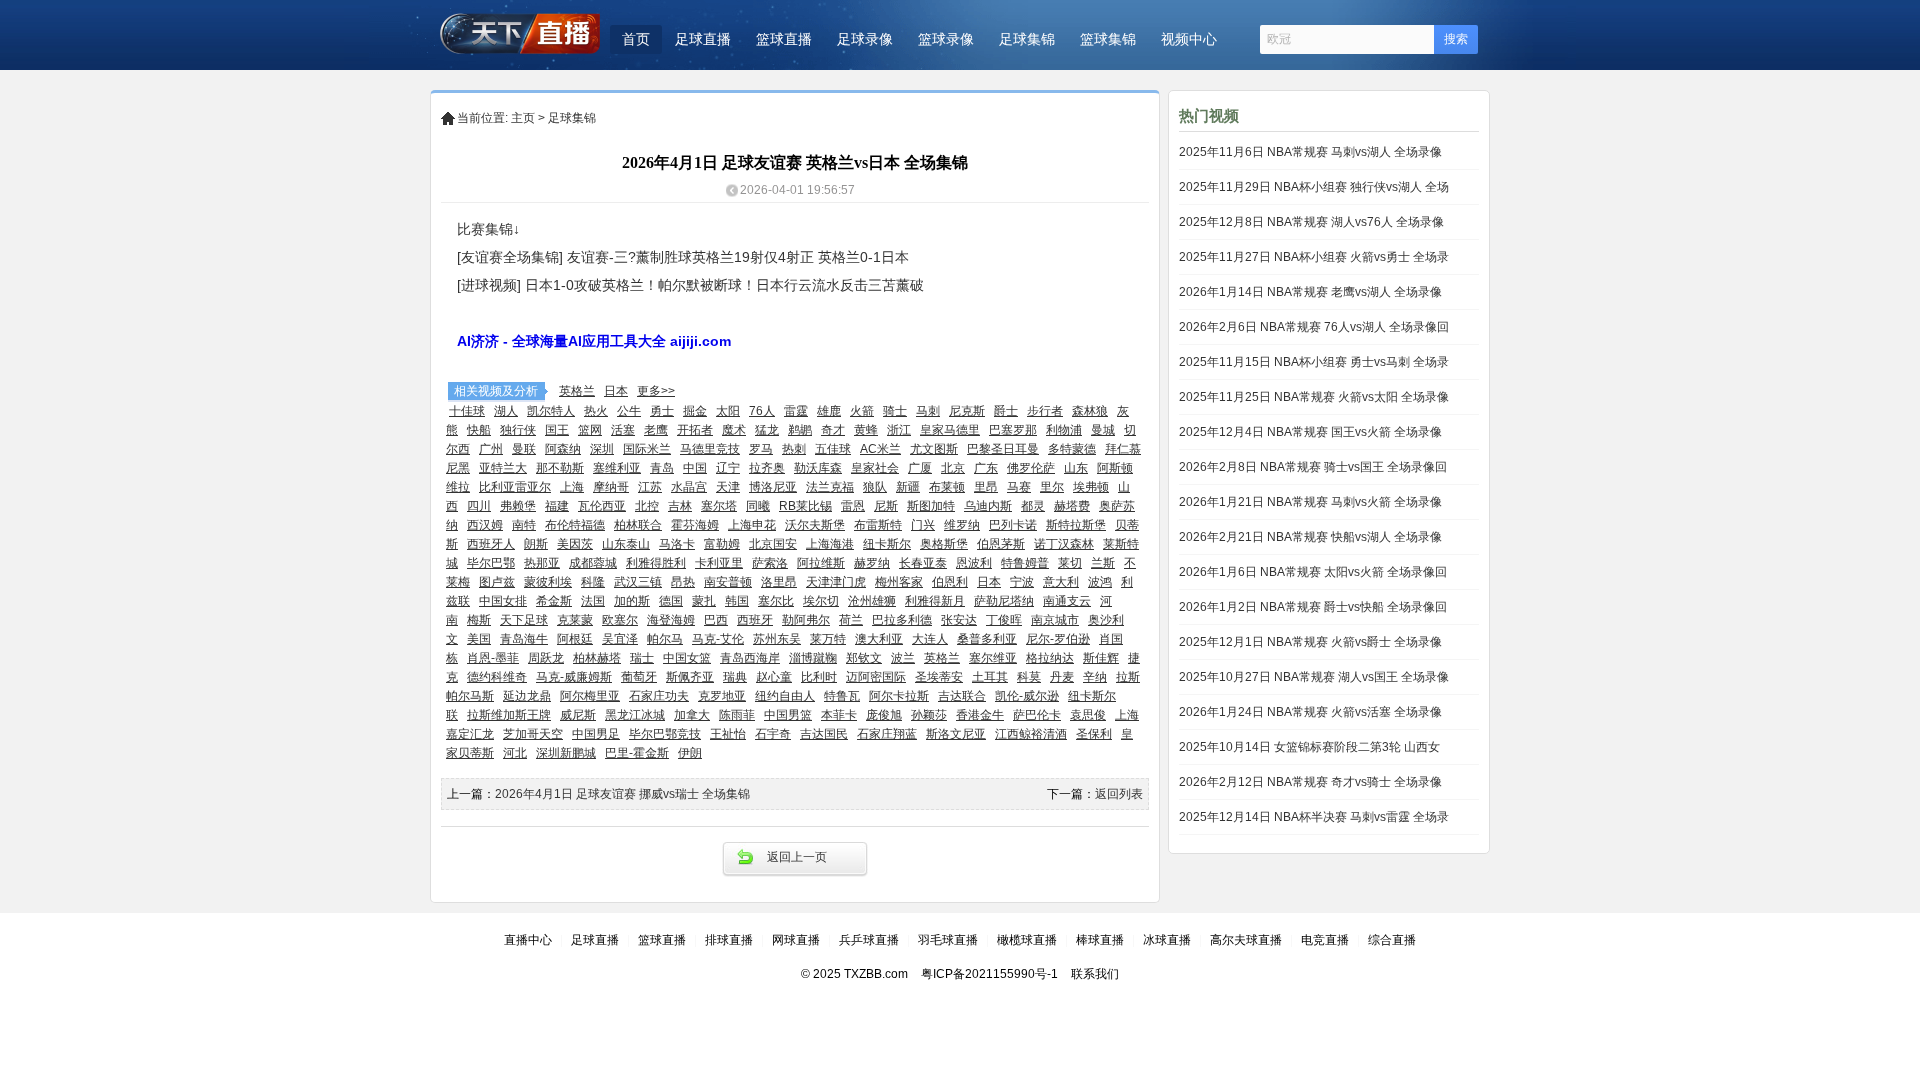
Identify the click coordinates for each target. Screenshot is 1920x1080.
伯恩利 (950, 582)
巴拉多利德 (902, 620)
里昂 (986, 487)
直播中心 (528, 940)
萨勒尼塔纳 (1004, 601)
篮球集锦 (1108, 39)
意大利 (1061, 582)
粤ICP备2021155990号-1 (989, 974)
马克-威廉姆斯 (574, 677)
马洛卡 (677, 544)
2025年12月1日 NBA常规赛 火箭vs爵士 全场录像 (1310, 642)
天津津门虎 (836, 582)
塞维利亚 (617, 468)
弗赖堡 (518, 506)
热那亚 (542, 563)
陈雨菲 (737, 715)
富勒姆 (722, 544)
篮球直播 (784, 39)
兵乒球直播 (869, 940)
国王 (557, 430)
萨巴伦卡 (1037, 715)
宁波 (1022, 582)
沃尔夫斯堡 (815, 525)
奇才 (833, 430)
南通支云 (1067, 601)
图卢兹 (497, 582)
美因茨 (575, 544)
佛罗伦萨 (1031, 468)
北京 (953, 468)
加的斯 (632, 601)
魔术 (734, 430)
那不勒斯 (560, 468)
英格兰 (577, 391)
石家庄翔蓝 (887, 734)
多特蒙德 (1072, 449)
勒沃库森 (818, 468)
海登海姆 (671, 620)
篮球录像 (946, 39)
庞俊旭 (884, 715)
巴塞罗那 (1013, 430)
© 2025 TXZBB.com (854, 974)
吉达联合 (962, 696)
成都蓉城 (593, 563)
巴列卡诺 (1013, 525)
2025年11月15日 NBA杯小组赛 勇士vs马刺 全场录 (1314, 362)
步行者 (1045, 411)
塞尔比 (776, 601)
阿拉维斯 (821, 563)
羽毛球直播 (948, 940)
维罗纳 (962, 525)
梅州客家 (899, 582)
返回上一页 (797, 857)
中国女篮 (687, 658)
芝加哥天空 (533, 734)
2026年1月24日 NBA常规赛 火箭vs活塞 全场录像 (1310, 712)
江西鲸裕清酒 (1031, 734)
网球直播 (796, 940)
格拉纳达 (1050, 658)
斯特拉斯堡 (1076, 525)
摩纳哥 (611, 487)
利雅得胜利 (656, 563)
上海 (572, 487)
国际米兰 (647, 449)
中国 (695, 468)
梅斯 (479, 620)
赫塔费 (1072, 506)
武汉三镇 (638, 582)
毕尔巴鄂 (491, 563)
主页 (523, 118)
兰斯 (1103, 563)
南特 (524, 525)
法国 (593, 601)
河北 (515, 753)
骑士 (895, 411)
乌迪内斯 (988, 506)
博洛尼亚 (773, 487)
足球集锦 (1027, 39)
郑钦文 (864, 658)
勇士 (662, 411)
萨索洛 (770, 563)
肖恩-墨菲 (493, 658)
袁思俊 (1088, 715)
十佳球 (467, 411)
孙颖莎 (929, 715)
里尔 (1052, 487)
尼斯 (886, 506)
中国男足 (596, 734)
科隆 (593, 582)
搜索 (1456, 39)
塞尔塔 (719, 506)
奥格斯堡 (944, 544)
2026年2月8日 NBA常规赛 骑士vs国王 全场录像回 (1313, 467)
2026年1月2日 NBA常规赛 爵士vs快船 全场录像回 (1313, 607)
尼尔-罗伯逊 (1058, 639)
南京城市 (1055, 620)
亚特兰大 (503, 468)
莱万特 (828, 639)
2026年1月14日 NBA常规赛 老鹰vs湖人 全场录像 (1310, 292)
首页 (636, 39)
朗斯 (536, 544)
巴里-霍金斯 (637, 753)
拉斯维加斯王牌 (509, 715)
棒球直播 (1100, 940)
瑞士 (642, 658)
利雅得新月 (935, 601)
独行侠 (518, 430)
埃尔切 (821, 601)
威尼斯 (578, 715)
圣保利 (1094, 734)
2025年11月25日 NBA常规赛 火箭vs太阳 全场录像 (1314, 397)
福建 (557, 506)
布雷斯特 (878, 525)
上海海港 (830, 544)
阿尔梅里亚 (590, 696)
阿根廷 (575, 639)
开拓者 (695, 430)
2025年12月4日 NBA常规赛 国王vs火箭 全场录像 (1310, 432)
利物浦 (1064, 430)
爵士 (1006, 411)
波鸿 (1100, 582)
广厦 (920, 468)
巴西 (716, 620)
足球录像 (865, 39)
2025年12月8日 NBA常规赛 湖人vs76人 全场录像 (1311, 222)
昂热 (683, 582)
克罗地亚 (722, 696)
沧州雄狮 (872, 601)
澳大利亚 (879, 639)
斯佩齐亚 (690, 677)
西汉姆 (485, 525)
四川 (479, 506)
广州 (491, 449)
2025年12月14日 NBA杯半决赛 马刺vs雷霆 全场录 (1314, 817)
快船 (479, 430)
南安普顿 (728, 582)
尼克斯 (967, 411)
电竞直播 (1325, 940)
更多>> (656, 391)
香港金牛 (980, 715)
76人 (762, 411)
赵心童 (774, 677)
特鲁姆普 (1025, 563)
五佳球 (833, 449)
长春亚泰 (923, 563)
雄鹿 (829, 411)
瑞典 (735, 677)
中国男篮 (788, 715)
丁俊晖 (1004, 620)
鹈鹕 (800, 430)
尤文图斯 (934, 449)
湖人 (506, 411)
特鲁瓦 (842, 696)
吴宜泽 (620, 639)
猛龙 (767, 430)
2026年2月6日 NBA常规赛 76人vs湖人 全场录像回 (1314, 327)
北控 (647, 506)
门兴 (923, 525)
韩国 (737, 601)
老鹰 (656, 430)
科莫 (1029, 677)
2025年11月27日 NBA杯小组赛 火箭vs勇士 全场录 (1314, 257)
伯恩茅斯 (1001, 544)
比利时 (819, 677)
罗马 (761, 449)
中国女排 (503, 601)
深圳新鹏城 (566, 753)
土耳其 (990, 677)
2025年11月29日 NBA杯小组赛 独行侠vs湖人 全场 (1314, 187)
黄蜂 (866, 430)
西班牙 (755, 620)
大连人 (930, 639)
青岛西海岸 (750, 658)
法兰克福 (830, 487)
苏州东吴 (777, 639)
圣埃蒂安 (939, 677)
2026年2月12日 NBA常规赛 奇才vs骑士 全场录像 (1310, 782)
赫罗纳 (872, 563)
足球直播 (703, 39)
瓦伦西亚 (602, 506)
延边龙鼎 (527, 696)
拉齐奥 (767, 468)
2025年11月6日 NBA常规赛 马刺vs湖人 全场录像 (1310, 152)
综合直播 (1392, 940)
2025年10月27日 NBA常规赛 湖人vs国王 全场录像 (1314, 677)
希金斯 (554, 601)
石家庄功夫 (659, 696)
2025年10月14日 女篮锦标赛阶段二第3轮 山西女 (1309, 747)
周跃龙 (546, 658)
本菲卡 (839, 715)
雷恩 (853, 506)
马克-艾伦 (718, 639)
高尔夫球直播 (1246, 940)
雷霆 (796, 411)
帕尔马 (665, 639)
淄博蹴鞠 (813, 658)
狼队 (875, 487)
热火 (596, 411)
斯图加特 (931, 506)
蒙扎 (704, 601)
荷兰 (851, 620)
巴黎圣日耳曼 (1003, 449)
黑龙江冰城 (635, 715)
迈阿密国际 (876, 677)
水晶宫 (689, 487)
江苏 (650, 487)
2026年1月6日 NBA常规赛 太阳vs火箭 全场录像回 (1313, 572)
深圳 (602, 449)
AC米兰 (880, 449)
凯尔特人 (551, 411)
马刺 (928, 411)
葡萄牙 (639, 677)
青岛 (662, 468)
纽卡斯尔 (887, 544)
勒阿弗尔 (806, 620)
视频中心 (1189, 39)
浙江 (899, 430)
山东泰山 (626, 544)
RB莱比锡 (805, 506)
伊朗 (690, 753)
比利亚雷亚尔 (515, 487)
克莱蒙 (575, 620)
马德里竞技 (710, 449)
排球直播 (729, 940)
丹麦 (1062, 677)
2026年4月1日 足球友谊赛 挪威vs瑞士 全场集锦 (622, 794)
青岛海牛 (524, 639)
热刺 (794, 449)
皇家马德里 (950, 430)
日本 (616, 391)
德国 (671, 601)
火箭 (862, 411)
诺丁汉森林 (1064, 544)
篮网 (590, 430)
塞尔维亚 (993, 658)
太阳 (728, 411)
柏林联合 (638, 525)
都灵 (1033, 506)
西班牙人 (491, 544)
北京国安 (773, 544)
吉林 (680, 506)
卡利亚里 (719, 563)
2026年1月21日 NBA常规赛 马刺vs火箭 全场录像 (1310, 502)
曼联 (524, 449)
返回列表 (1119, 794)
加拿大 (692, 715)
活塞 (623, 430)
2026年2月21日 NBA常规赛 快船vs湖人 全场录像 (1310, 537)
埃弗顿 (1091, 487)
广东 (986, 468)
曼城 (1103, 430)
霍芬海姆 (695, 525)
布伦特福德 (575, 525)
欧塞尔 (620, 620)
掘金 (695, 411)
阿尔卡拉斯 (899, 696)
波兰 (903, 658)
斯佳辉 (1101, 658)
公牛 (629, 411)
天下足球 (524, 620)
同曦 (758, 506)
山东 (1076, 468)
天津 (728, 487)
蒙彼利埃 (548, 582)
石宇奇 (773, 734)
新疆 (908, 487)
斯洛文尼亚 (956, 734)
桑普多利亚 (987, 639)
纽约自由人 (785, 696)
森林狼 (1090, 411)
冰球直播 (1167, 940)
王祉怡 (728, 734)
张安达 (959, 620)
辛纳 (1095, 677)
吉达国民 (824, 734)
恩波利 (974, 563)
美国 (479, 639)
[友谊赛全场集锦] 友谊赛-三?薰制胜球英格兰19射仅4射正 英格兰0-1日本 (683, 257)
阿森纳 (563, 449)
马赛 (1019, 487)
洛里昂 (779, 582)
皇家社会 (875, 468)
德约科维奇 (497, 677)
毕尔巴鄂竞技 (665, 734)
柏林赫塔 (597, 658)
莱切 (1070, 563)
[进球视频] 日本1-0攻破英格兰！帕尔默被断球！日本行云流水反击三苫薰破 (690, 285)
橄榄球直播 (1027, 940)
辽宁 (728, 468)
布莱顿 (947, 487)
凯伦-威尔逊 (1027, 696)
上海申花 (752, 525)
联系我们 (1095, 974)
